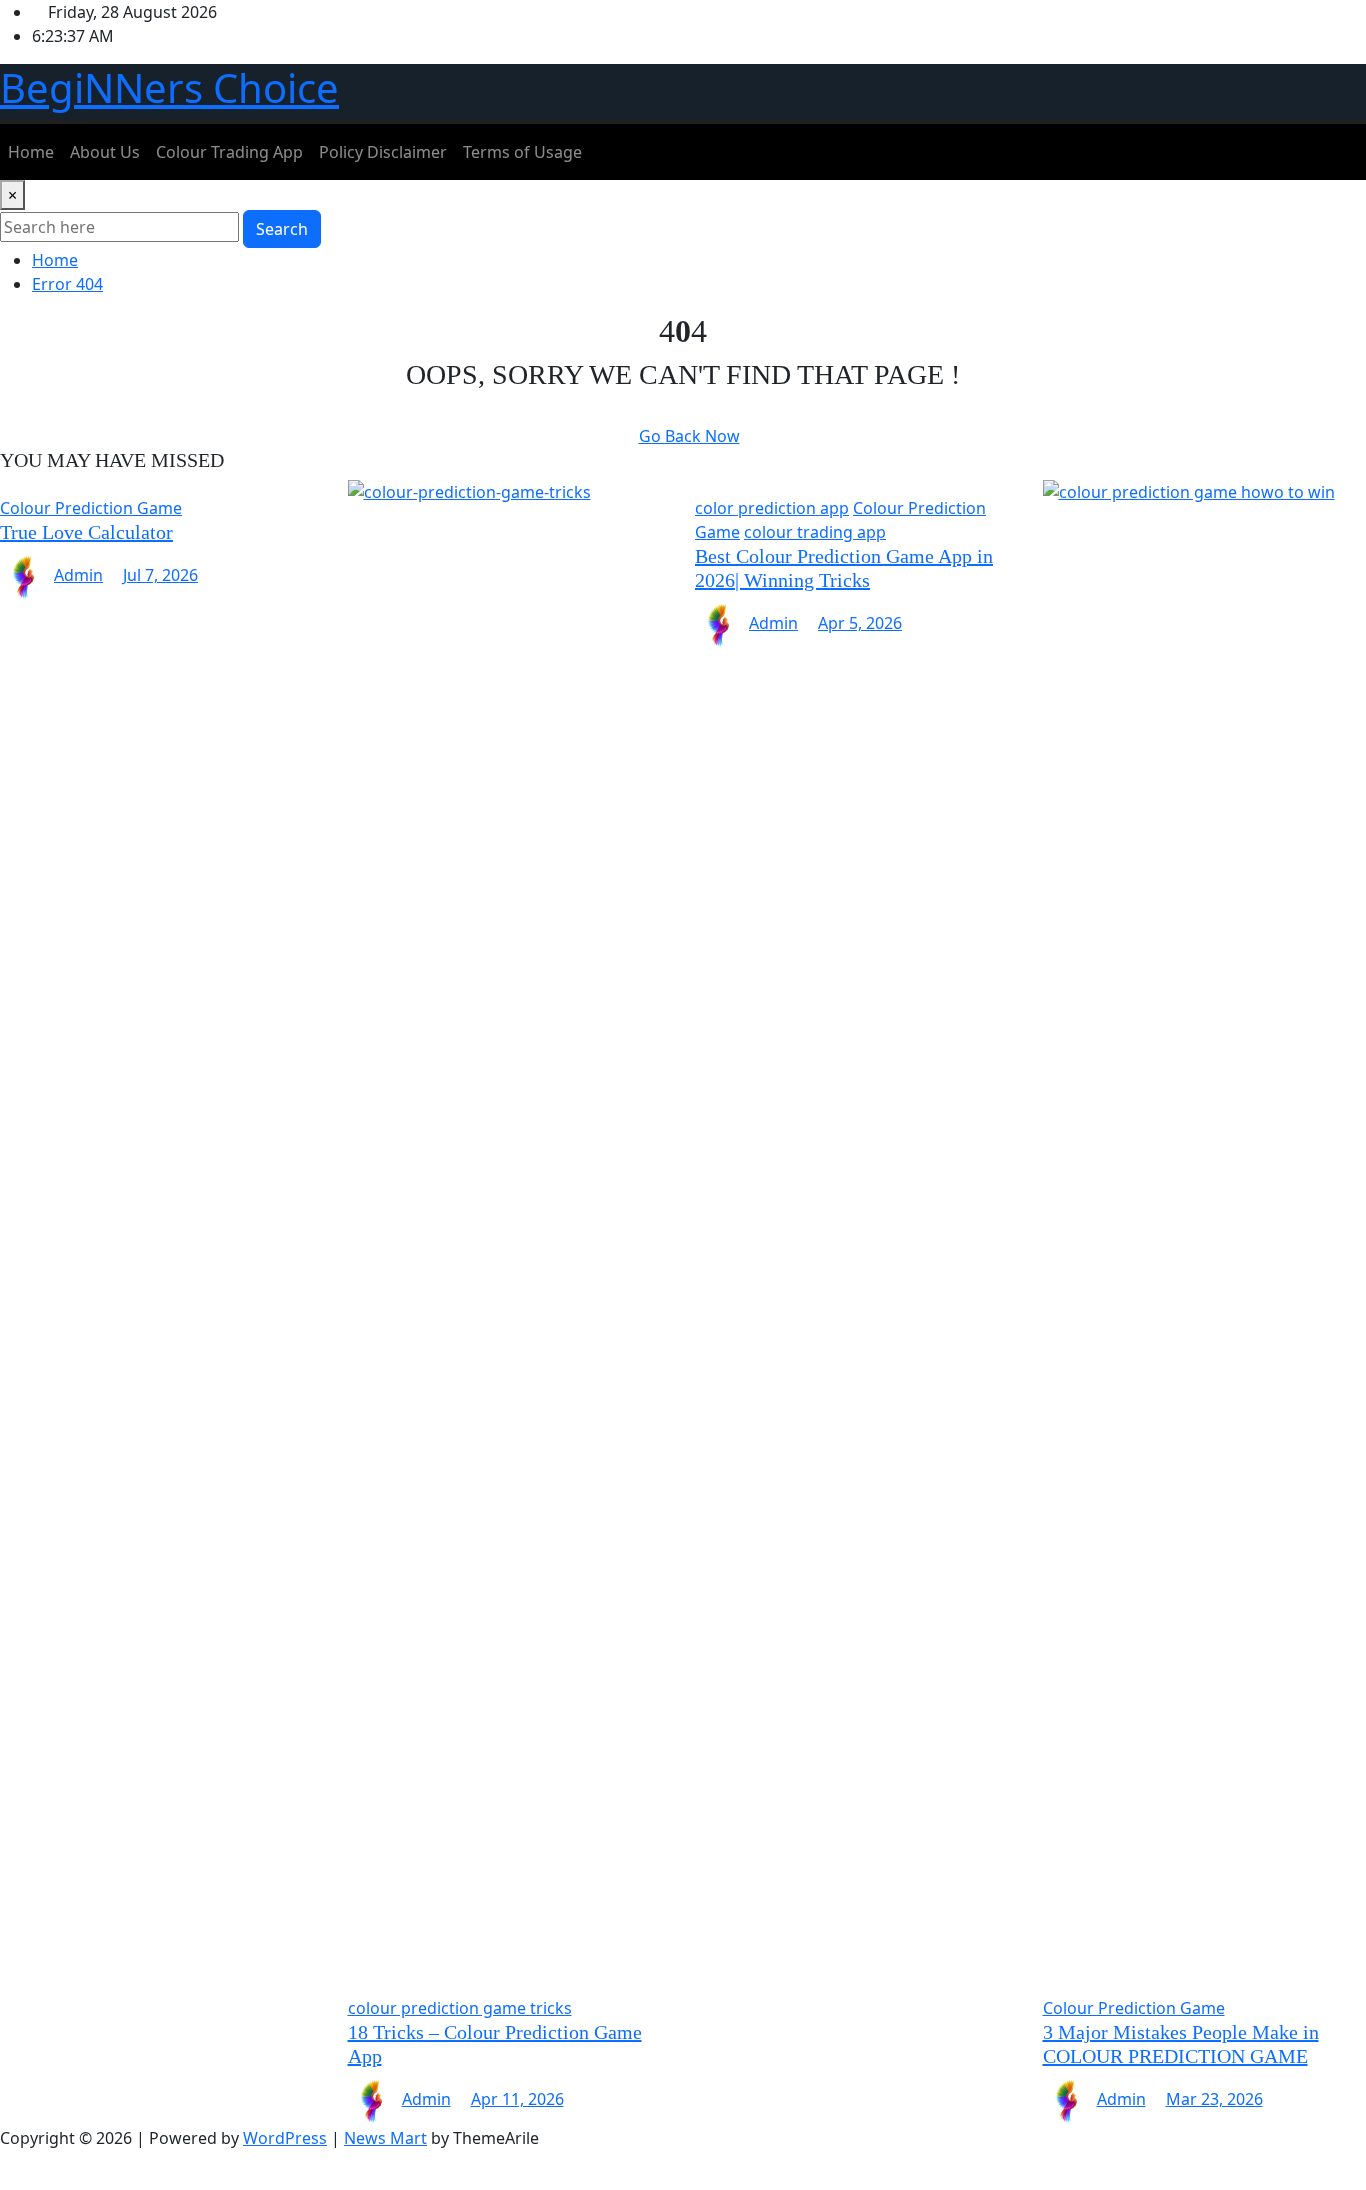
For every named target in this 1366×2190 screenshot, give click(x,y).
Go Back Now (689, 436)
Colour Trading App (229, 152)
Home (31, 152)
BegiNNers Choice (169, 87)
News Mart (385, 2138)
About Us (105, 152)
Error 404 (67, 284)
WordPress (285, 2138)
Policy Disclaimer (383, 152)
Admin (78, 575)
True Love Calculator (86, 532)
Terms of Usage (522, 152)
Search (282, 229)
